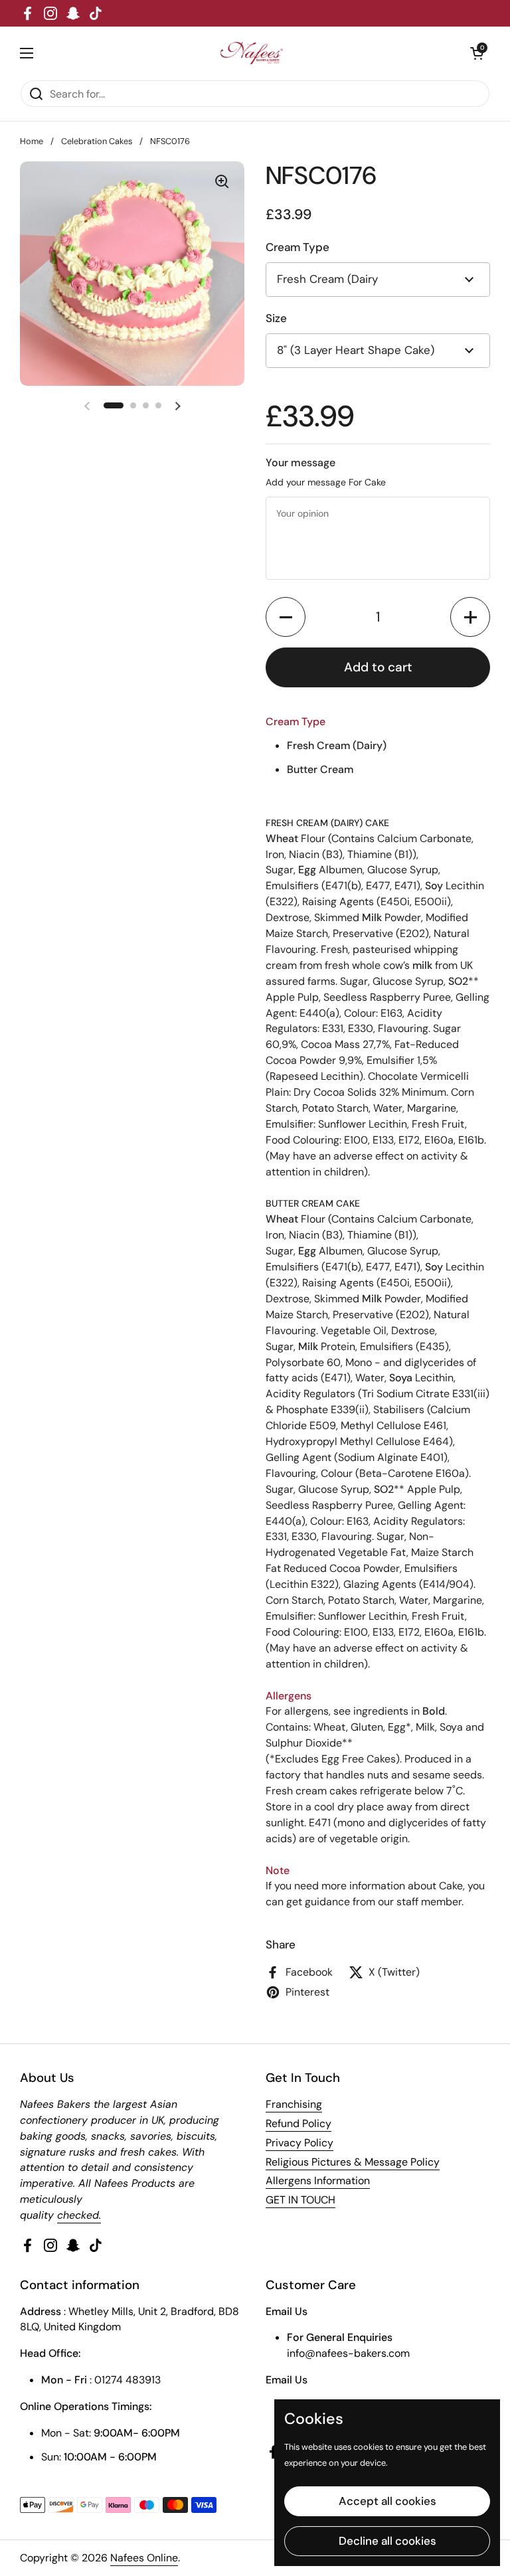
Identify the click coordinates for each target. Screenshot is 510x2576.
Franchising (294, 2104)
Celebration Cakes (97, 141)
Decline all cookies (387, 2541)
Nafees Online (144, 2558)
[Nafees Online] (252, 53)
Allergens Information (318, 2181)
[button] (286, 617)
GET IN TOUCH (300, 2200)
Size (276, 318)
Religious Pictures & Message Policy (353, 2162)
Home (32, 141)
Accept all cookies (387, 2501)
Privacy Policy (299, 2143)
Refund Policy (298, 2123)
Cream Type (297, 247)
